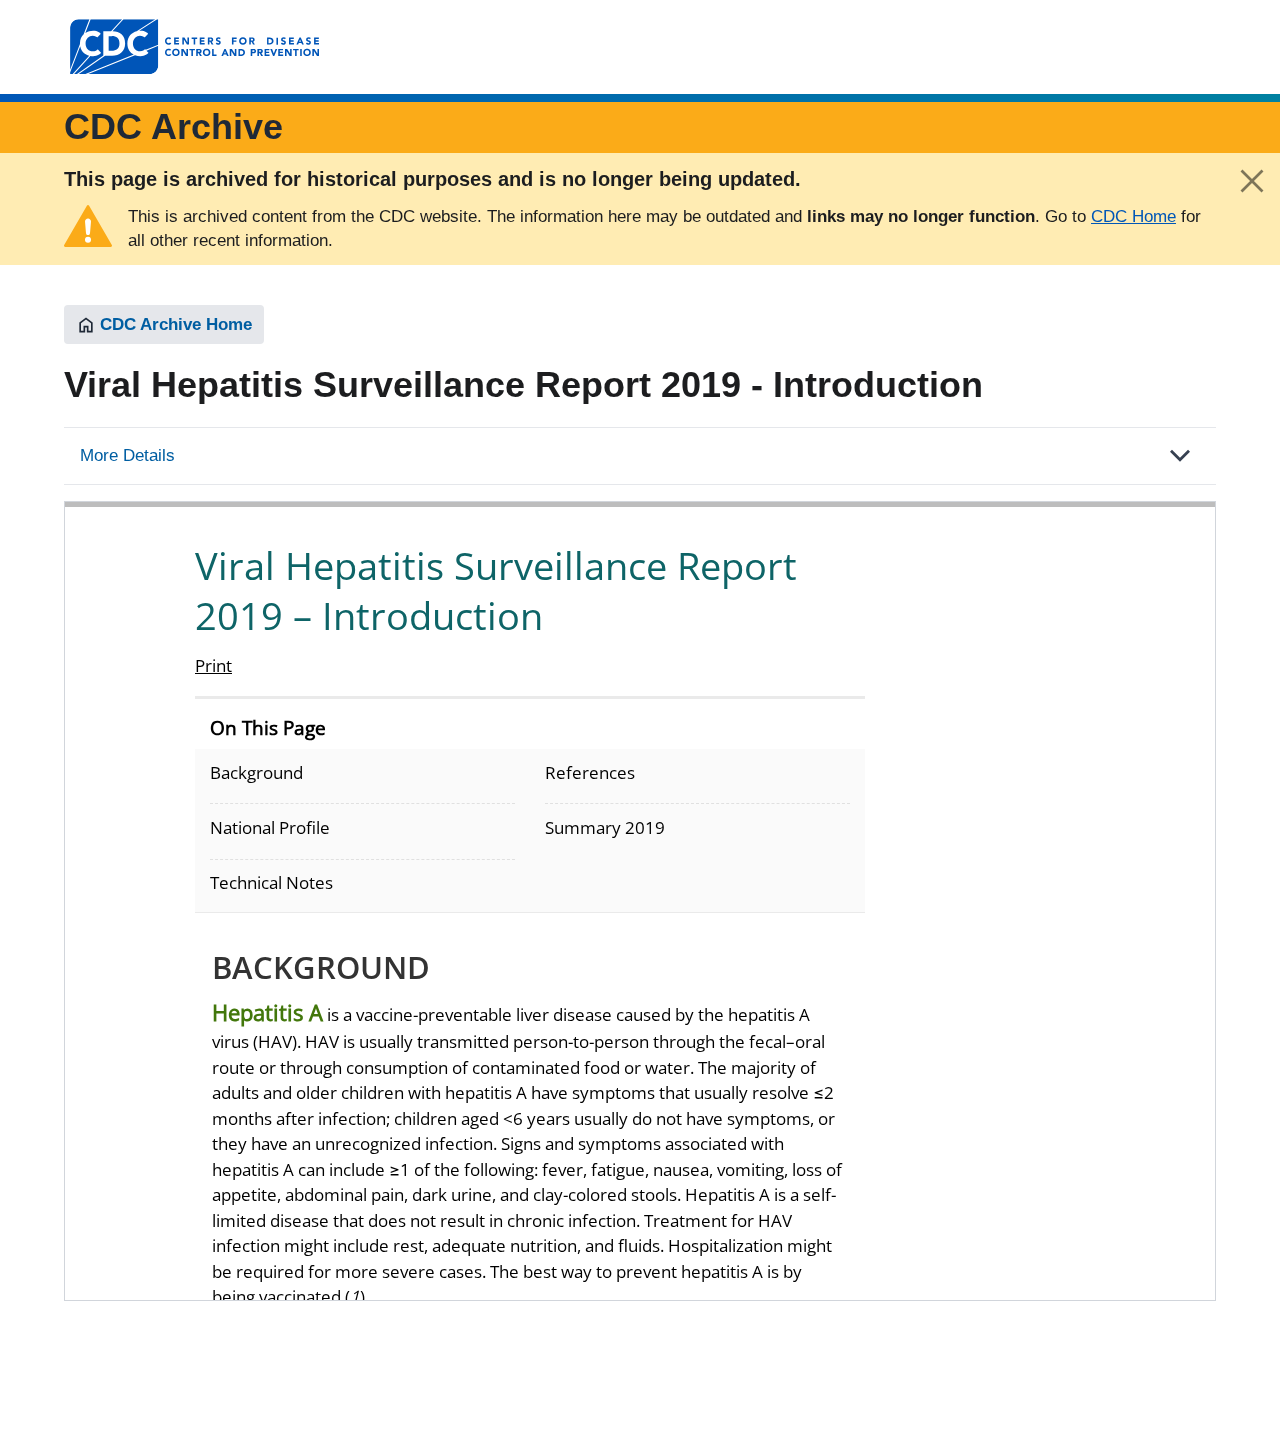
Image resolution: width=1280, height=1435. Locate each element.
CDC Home (1133, 216)
